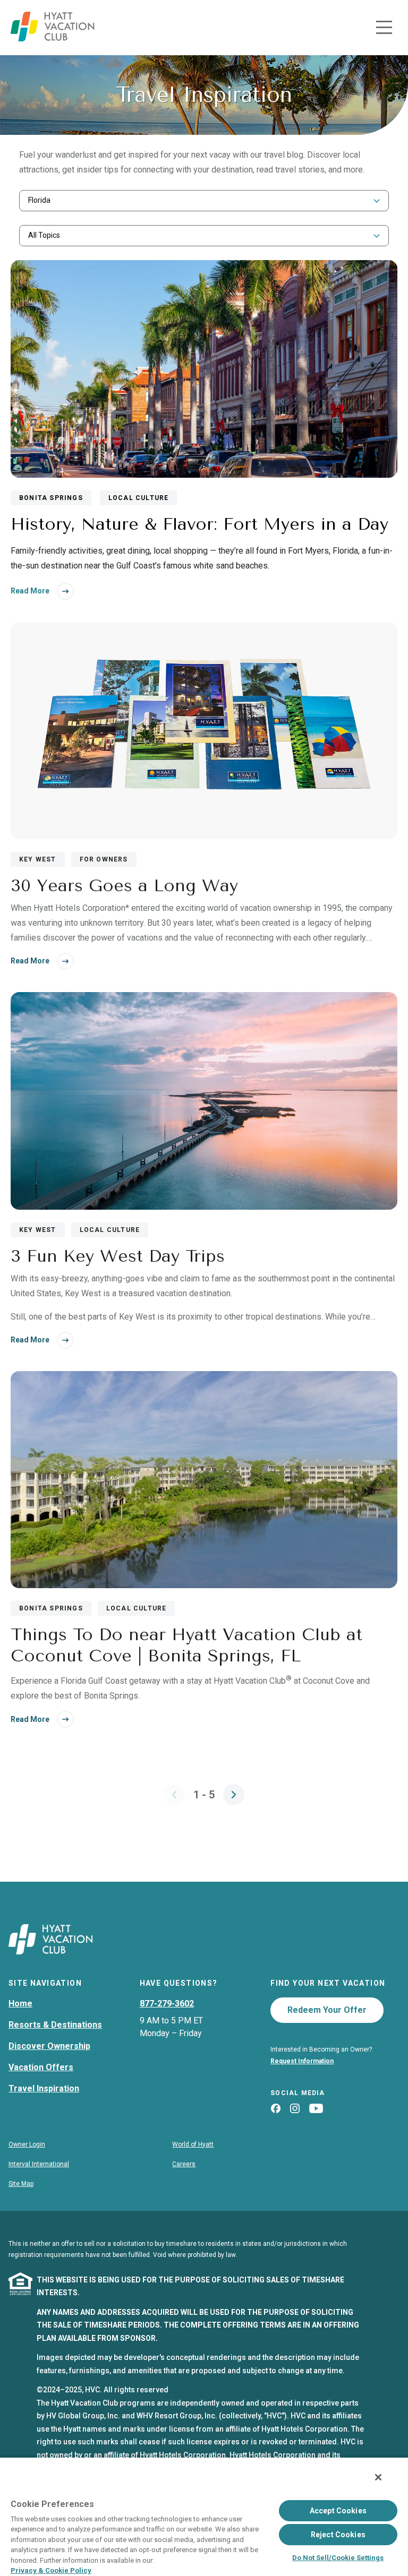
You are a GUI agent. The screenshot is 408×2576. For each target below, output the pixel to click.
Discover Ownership (49, 2046)
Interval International (39, 2164)
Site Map (21, 2184)
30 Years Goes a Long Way (124, 886)
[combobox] (204, 200)
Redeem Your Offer (327, 2010)
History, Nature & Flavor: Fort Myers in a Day (199, 524)
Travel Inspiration (44, 2088)
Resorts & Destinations (55, 2025)
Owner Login (27, 2144)
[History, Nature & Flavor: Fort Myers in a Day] (204, 369)
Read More (30, 591)
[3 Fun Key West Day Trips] (204, 1102)
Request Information (302, 2061)
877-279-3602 (167, 2004)
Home (20, 2004)
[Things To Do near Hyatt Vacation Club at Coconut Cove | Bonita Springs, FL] (204, 1481)
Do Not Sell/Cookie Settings (338, 2558)
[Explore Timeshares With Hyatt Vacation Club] (53, 38)
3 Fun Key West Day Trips (118, 1256)
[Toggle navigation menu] (384, 28)
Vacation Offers (41, 2067)
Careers (184, 2164)
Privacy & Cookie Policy (51, 2570)
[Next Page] (234, 1795)
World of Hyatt (193, 2144)
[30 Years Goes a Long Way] (204, 732)
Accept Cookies (338, 2511)
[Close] (378, 2477)
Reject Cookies (338, 2535)
